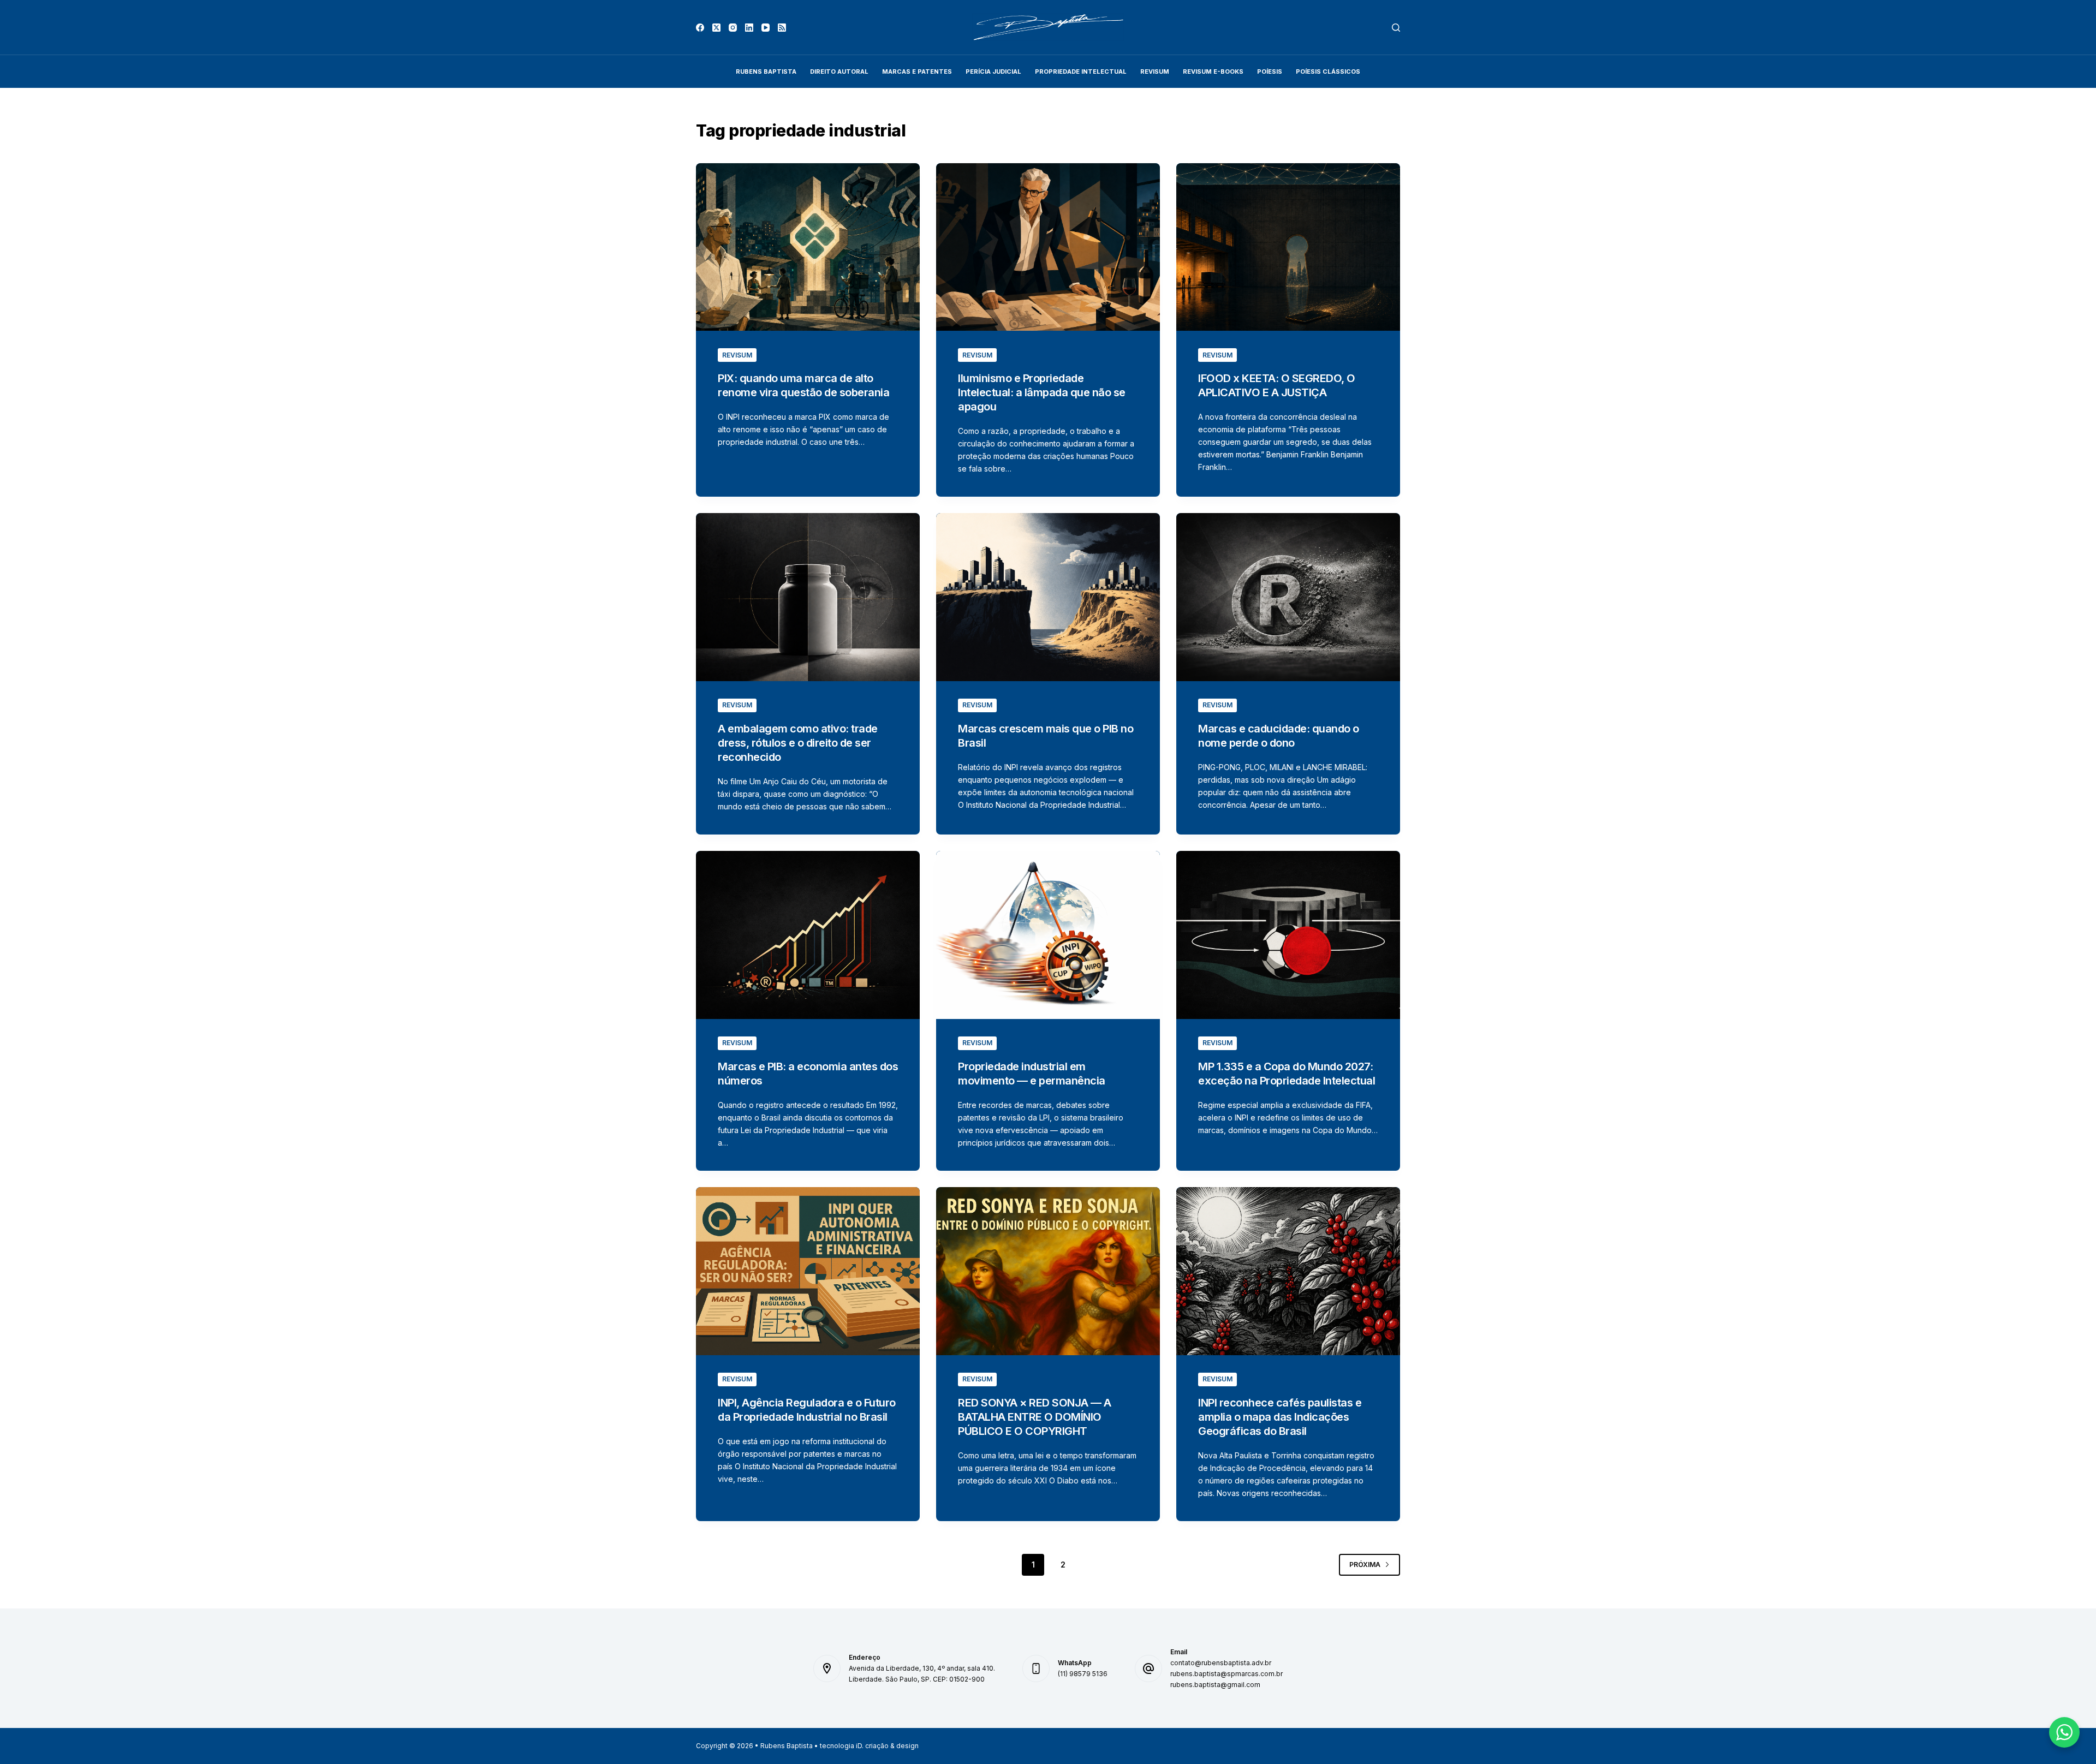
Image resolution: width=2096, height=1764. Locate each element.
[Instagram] (733, 28)
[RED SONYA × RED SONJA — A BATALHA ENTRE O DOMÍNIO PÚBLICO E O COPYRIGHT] (1048, 1271)
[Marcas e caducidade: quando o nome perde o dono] (1288, 597)
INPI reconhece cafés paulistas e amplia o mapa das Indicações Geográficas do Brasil (1280, 1417)
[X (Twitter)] (716, 28)
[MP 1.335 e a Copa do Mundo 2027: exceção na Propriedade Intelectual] (1288, 935)
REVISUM (1155, 71)
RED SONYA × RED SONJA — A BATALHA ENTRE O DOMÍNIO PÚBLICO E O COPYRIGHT (1035, 1417)
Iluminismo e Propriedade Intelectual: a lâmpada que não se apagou (1042, 392)
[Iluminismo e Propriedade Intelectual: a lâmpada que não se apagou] (1048, 247)
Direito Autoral (839, 71)
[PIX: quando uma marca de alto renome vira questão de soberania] (808, 247)
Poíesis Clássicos (1328, 71)
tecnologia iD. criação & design (869, 1746)
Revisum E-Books (1213, 71)
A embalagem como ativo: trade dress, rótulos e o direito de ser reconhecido (798, 743)
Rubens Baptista (766, 71)
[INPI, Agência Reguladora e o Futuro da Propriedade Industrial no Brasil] (808, 1271)
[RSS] (782, 28)
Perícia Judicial (993, 71)
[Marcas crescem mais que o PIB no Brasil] (1048, 597)
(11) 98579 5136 (1083, 1674)
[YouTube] (766, 28)
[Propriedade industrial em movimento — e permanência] (1048, 935)
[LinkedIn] (749, 28)
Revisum (737, 355)
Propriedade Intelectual (1081, 71)
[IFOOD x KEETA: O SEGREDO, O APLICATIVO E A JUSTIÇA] (1288, 247)
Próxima (1365, 1565)
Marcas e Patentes (917, 71)
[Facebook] (700, 28)
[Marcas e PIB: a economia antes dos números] (808, 935)
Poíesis (1270, 71)
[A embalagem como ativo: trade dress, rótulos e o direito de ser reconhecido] (808, 597)
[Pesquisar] (1396, 28)
